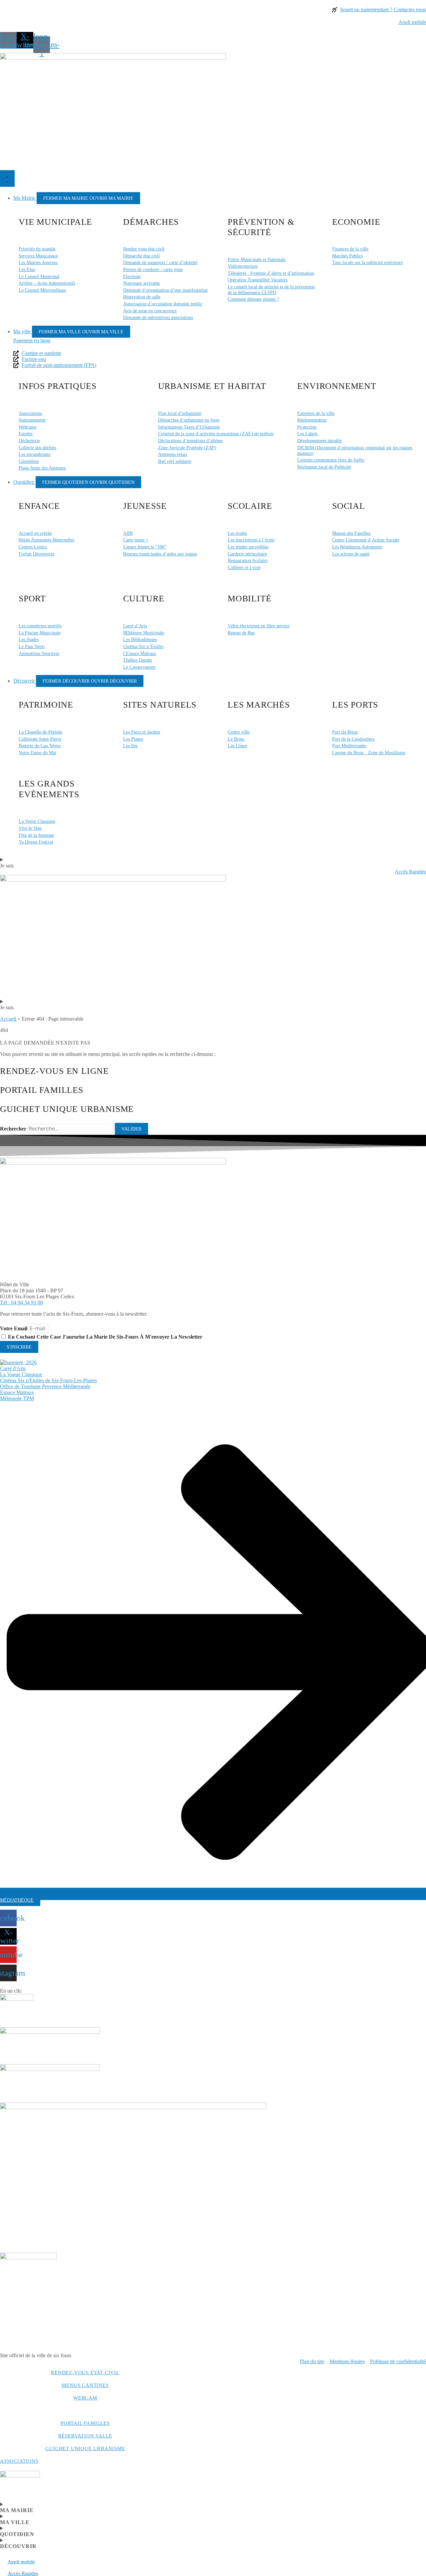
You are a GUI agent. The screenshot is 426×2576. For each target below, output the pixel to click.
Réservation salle (85, 2436)
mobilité (249, 599)
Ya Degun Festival (36, 842)
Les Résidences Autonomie (357, 547)
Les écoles (237, 533)
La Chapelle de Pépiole (40, 732)
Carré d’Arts (135, 626)
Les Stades (29, 639)
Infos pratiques (58, 386)
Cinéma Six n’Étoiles (143, 646)
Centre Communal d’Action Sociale (366, 540)
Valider (131, 1129)
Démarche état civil (141, 256)
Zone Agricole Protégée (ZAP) (187, 448)
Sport (32, 599)
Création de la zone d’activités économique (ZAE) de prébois (216, 434)
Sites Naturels (160, 705)
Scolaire (250, 506)
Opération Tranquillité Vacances (258, 280)
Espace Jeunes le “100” (145, 547)
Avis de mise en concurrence (150, 311)
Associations (30, 413)
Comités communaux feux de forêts (331, 460)
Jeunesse (145, 506)
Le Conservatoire (139, 667)
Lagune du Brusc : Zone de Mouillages (369, 753)
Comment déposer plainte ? (253, 299)
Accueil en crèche (35, 533)
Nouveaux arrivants (141, 283)
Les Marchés (259, 705)
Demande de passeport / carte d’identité (160, 262)
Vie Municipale (55, 222)
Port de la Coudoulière (353, 739)
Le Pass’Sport (32, 646)
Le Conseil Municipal (39, 276)
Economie (356, 222)
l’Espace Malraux (140, 653)
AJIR (128, 533)
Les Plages (133, 739)
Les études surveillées (248, 547)
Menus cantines (85, 2385)
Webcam (85, 2398)
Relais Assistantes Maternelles (46, 540)
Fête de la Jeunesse (36, 835)
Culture (144, 599)
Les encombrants (34, 454)
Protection (307, 427)
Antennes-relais (173, 454)
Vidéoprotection (243, 266)
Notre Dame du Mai (37, 753)
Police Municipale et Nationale (257, 259)
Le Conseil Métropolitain (42, 290)
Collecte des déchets (37, 448)
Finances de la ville (350, 249)
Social (349, 506)
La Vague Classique (37, 821)
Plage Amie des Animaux (42, 468)
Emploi (26, 434)
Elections (132, 276)
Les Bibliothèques (140, 639)
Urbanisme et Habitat (212, 386)
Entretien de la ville (316, 413)
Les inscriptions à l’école (251, 540)
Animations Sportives (39, 653)
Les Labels (307, 434)
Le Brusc (236, 739)
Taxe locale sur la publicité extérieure (367, 262)
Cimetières (29, 461)
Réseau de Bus (241, 633)
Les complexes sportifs (40, 626)
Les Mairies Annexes (38, 262)
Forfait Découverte (36, 554)
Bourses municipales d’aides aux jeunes (160, 554)
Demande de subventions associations (158, 317)
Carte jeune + (136, 540)
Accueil (8, 1019)
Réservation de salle (142, 297)
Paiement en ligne (32, 340)
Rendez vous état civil (144, 249)
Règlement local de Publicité (324, 467)
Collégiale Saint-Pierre (40, 739)
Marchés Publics (347, 256)
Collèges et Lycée (244, 567)
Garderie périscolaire (247, 554)
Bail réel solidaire (175, 461)
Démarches (151, 222)
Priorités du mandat (37, 249)
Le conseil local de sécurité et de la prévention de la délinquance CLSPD (271, 290)
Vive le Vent (30, 828)
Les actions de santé (351, 554)
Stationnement (32, 420)
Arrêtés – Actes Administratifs (47, 283)
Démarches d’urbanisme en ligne (189, 420)
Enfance (39, 506)
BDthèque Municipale (144, 633)
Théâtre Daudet (138, 660)
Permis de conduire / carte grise (153, 269)
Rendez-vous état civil (85, 2373)
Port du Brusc (345, 732)
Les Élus (27, 269)
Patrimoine (46, 705)
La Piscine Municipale (40, 633)
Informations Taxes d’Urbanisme (189, 427)
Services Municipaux (38, 256)
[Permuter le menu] (7, 178)
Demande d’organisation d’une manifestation (165, 290)
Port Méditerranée (349, 746)
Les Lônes (237, 746)
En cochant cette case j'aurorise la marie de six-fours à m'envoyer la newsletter (105, 1337)
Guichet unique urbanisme (85, 2448)
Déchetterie (29, 441)
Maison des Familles (351, 533)
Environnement (337, 386)
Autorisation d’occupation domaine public (163, 304)
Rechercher (14, 1129)
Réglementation (312, 420)
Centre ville (239, 732)
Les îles (130, 746)
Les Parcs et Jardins (142, 732)
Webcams (27, 427)
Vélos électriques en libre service (259, 626)
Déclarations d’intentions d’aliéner (191, 441)
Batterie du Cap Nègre (40, 746)
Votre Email (14, 1328)
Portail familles (85, 2423)
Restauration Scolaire (248, 560)
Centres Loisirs (33, 547)
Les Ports (355, 705)
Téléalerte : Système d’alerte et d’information (271, 273)
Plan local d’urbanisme (180, 413)
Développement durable (319, 441)
